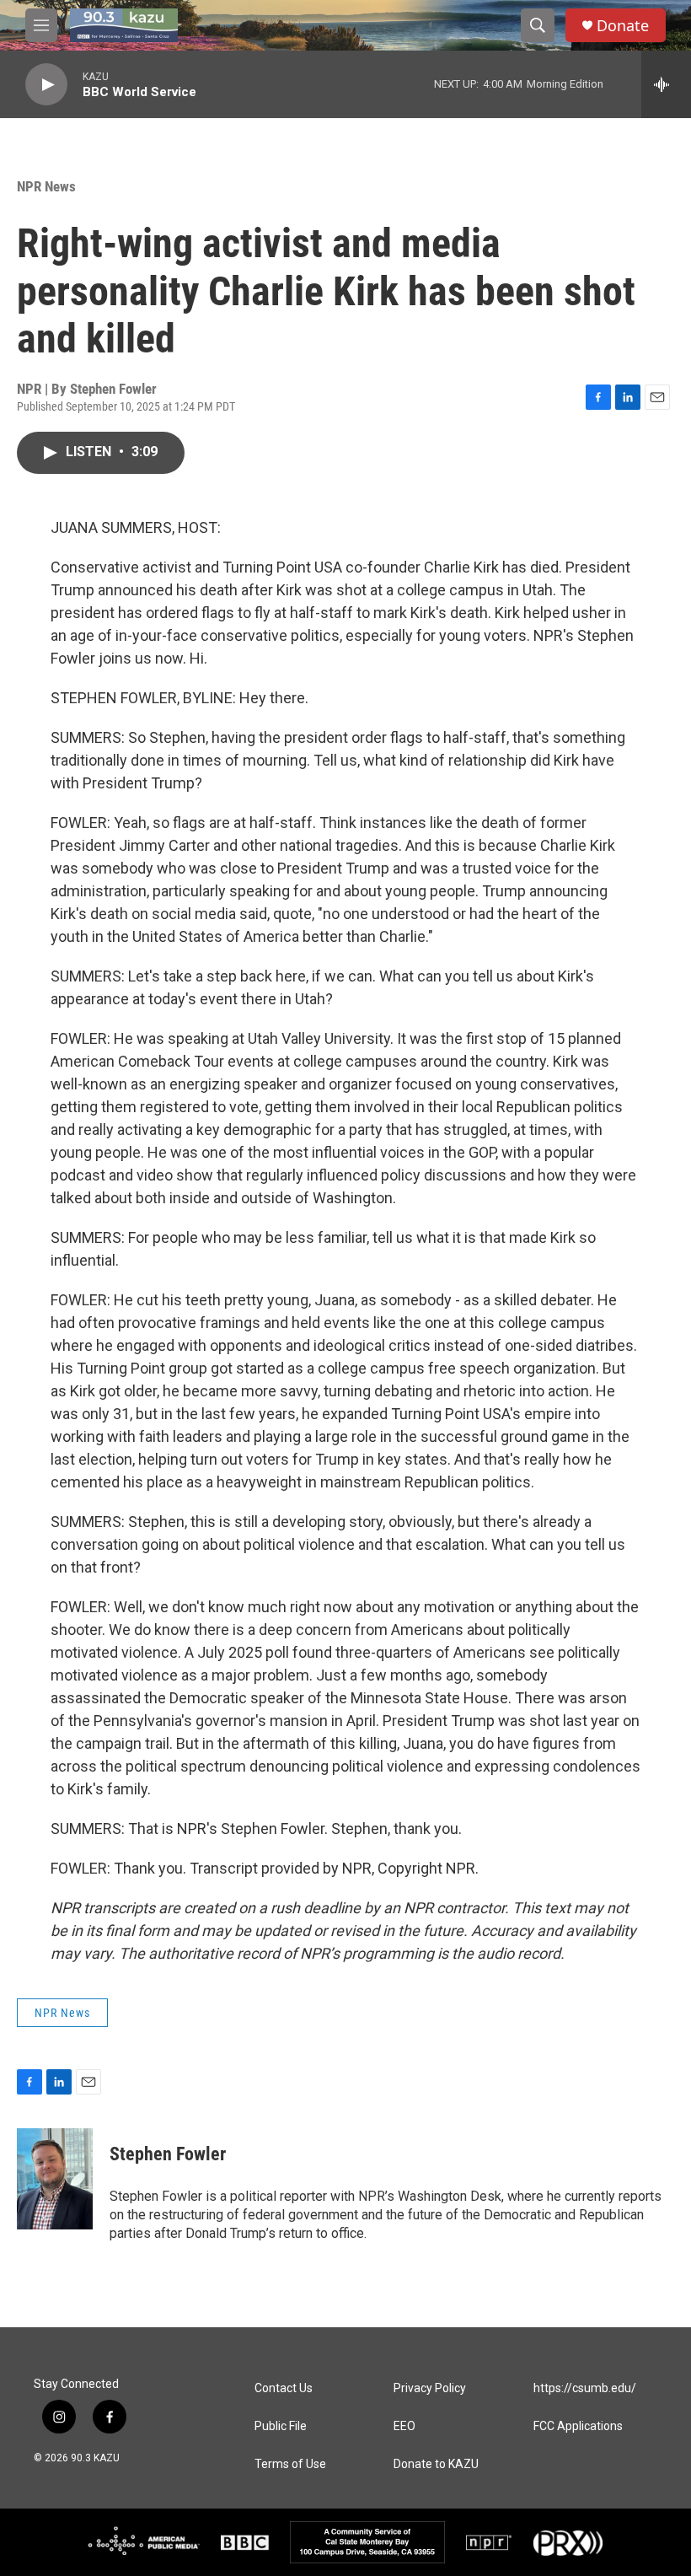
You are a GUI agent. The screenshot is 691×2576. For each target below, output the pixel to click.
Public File (281, 2426)
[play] (46, 85)
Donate (623, 26)
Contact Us (284, 2388)
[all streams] (666, 84)
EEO (404, 2426)
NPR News (46, 186)
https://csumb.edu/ (585, 2388)
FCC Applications (578, 2426)
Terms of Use (290, 2464)
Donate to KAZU (436, 2464)
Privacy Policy (430, 2388)
